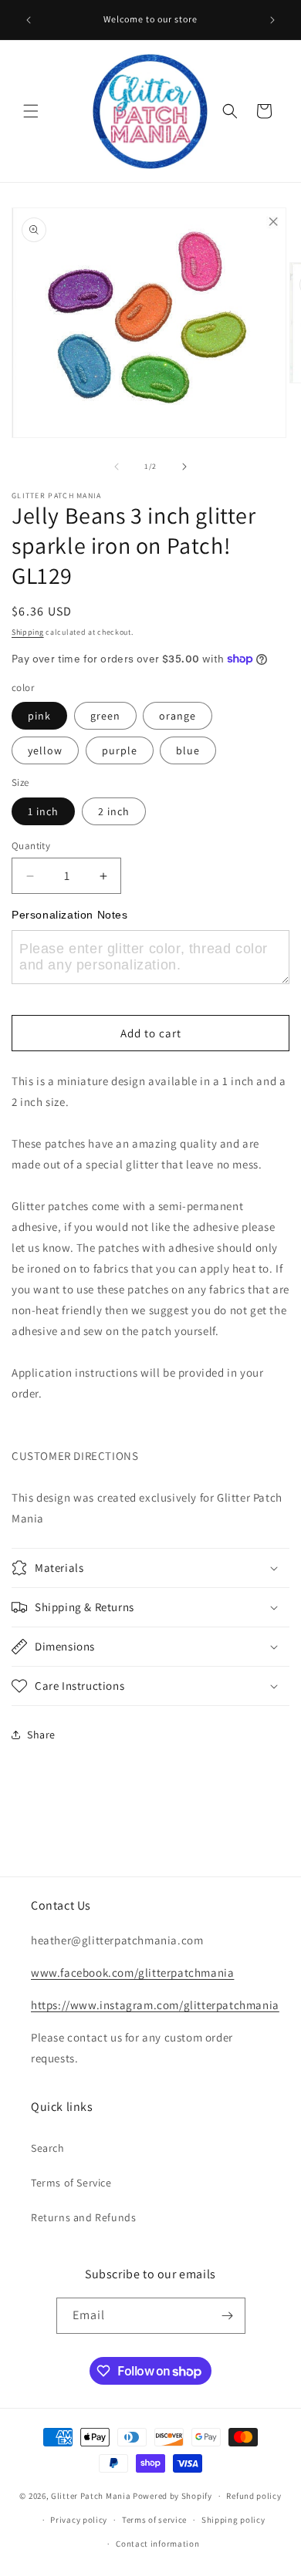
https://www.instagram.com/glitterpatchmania (155, 2005)
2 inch (114, 811)
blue (188, 750)
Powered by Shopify (172, 2496)
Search (48, 2148)
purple (120, 750)
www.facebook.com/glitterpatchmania (132, 1972)
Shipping (28, 632)
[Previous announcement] (29, 20)
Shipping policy (233, 2520)
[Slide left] (117, 467)
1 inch (43, 811)
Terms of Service (71, 2183)
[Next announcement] (272, 20)
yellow (45, 750)
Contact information (157, 2544)
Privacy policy (79, 2520)
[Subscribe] (228, 2316)
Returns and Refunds (83, 2217)
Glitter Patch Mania (91, 2496)
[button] (31, 111)
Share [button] (41, 1735)
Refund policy (254, 2496)
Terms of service (154, 2520)
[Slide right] (184, 467)
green (105, 716)
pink (39, 716)
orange (178, 716)
